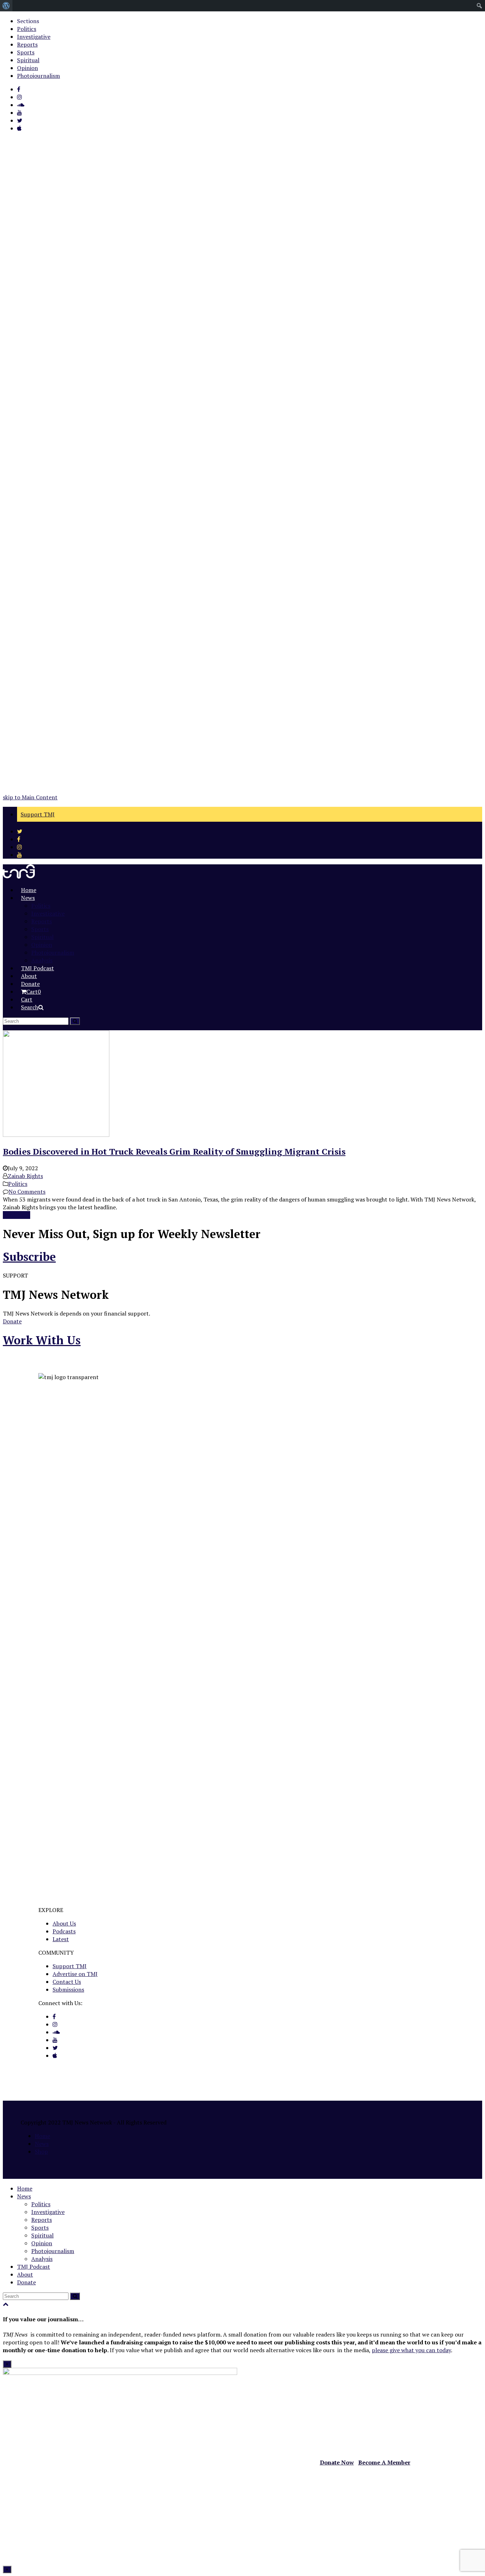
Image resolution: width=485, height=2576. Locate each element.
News (42, 2144)
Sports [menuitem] (26, 52)
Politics (18, 1184)
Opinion (42, 2243)
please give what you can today (411, 2350)
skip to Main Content (30, 797)
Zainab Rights (25, 1176)
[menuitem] (6, 6)
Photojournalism (53, 2251)
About (25, 2274)
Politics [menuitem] (27, 29)
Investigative (48, 2212)
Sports (40, 2227)
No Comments (27, 1192)
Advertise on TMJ (75, 1974)
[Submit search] (75, 2296)
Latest (61, 1939)
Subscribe (29, 1257)
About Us (64, 1923)
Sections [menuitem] (28, 21)
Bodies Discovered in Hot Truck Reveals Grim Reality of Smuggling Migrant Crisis (174, 1151)
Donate (12, 1321)
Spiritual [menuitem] (28, 60)
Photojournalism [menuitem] (39, 76)
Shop (41, 2151)
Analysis (42, 2259)
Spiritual (42, 2235)
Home (42, 2136)
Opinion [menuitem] (28, 68)
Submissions (68, 1989)
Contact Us (67, 1982)
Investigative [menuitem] (34, 37)
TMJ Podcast (34, 2267)
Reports (42, 2220)
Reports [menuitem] (27, 44)
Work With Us (42, 1340)
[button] (31, 992)
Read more (17, 1215)
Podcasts (64, 1931)
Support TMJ (70, 1966)
